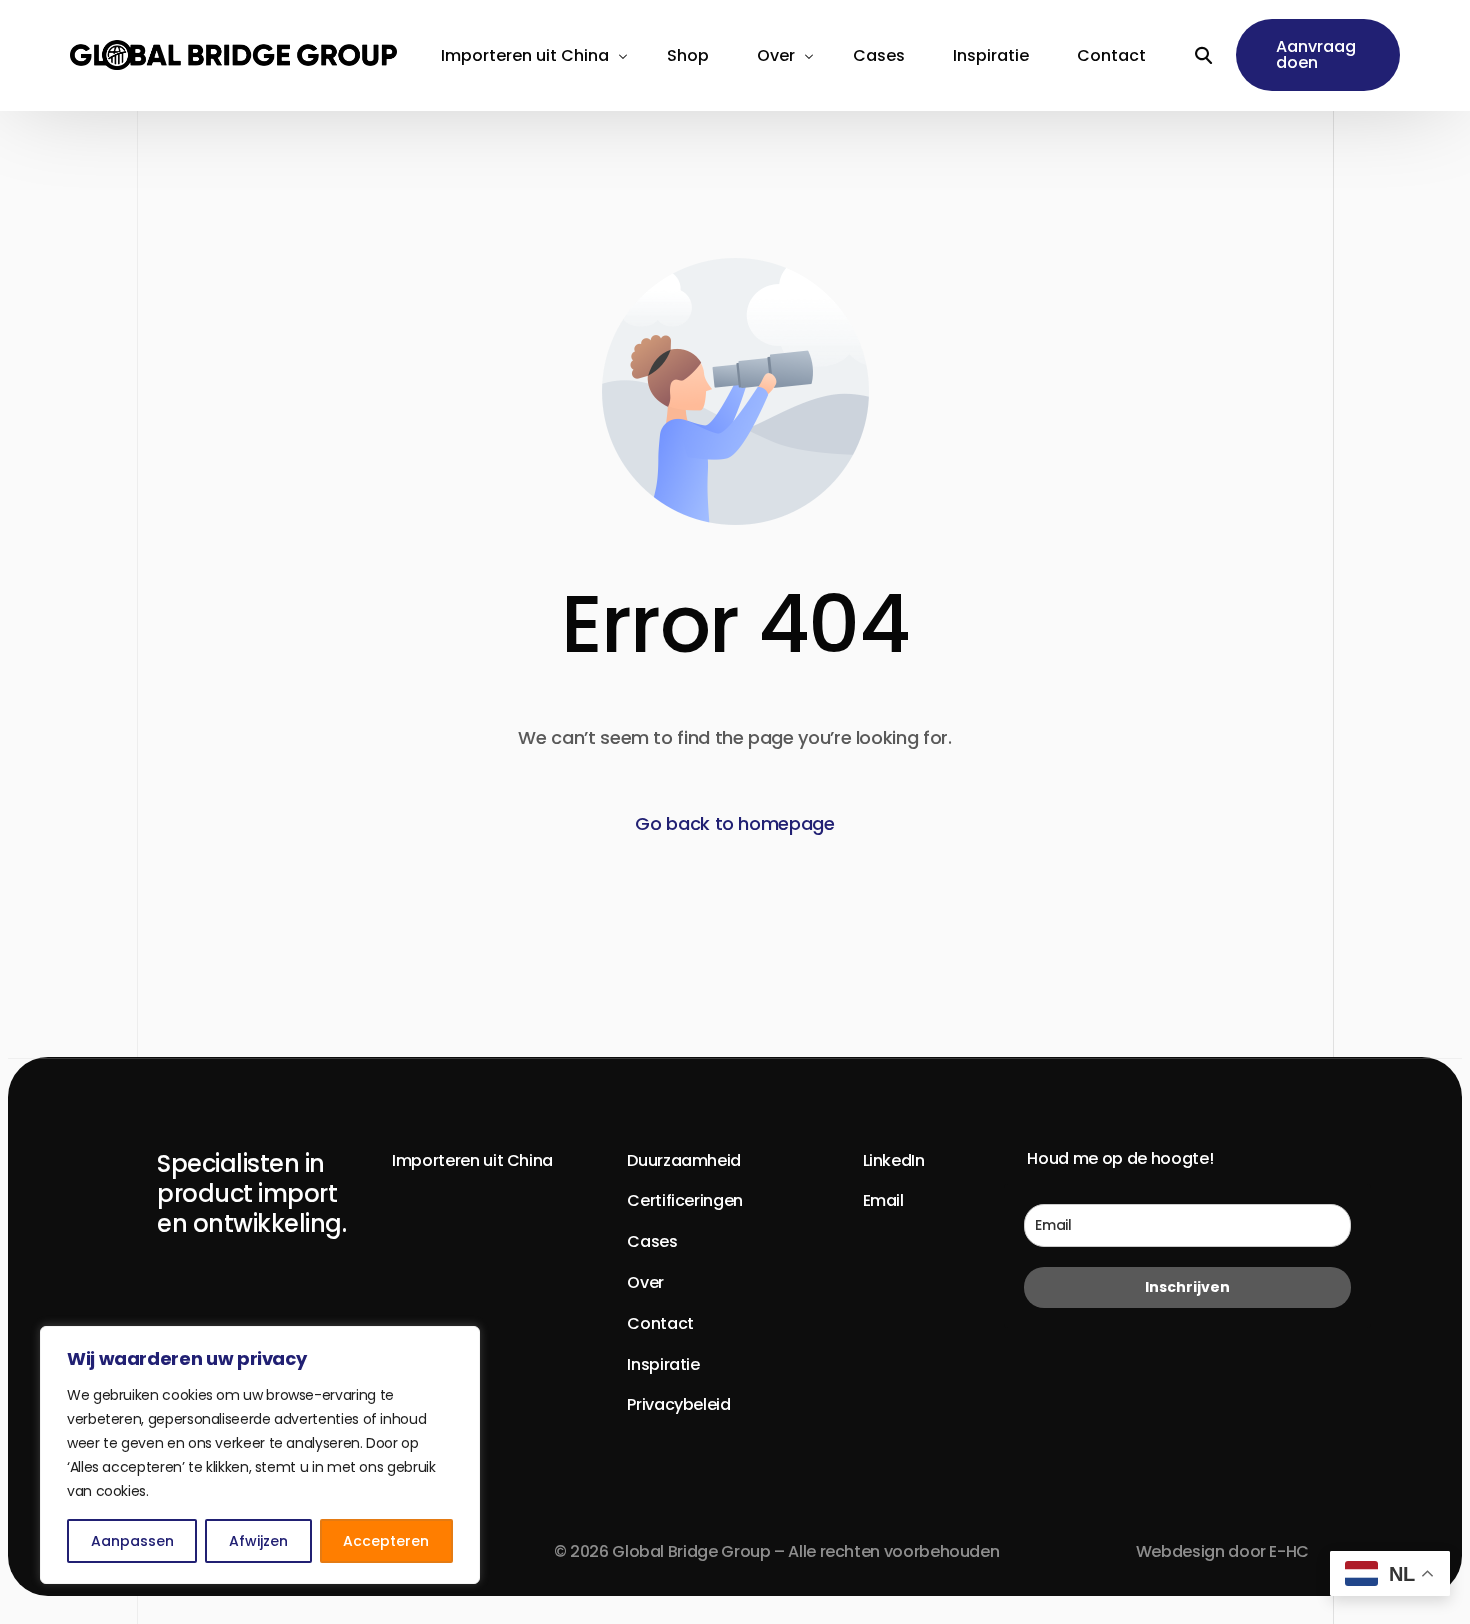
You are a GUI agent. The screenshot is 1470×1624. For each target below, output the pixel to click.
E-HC (1289, 1551)
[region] (260, 1455)
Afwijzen (258, 1541)
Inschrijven (1187, 1287)
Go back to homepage (734, 823)
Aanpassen (132, 1541)
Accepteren (386, 1541)
